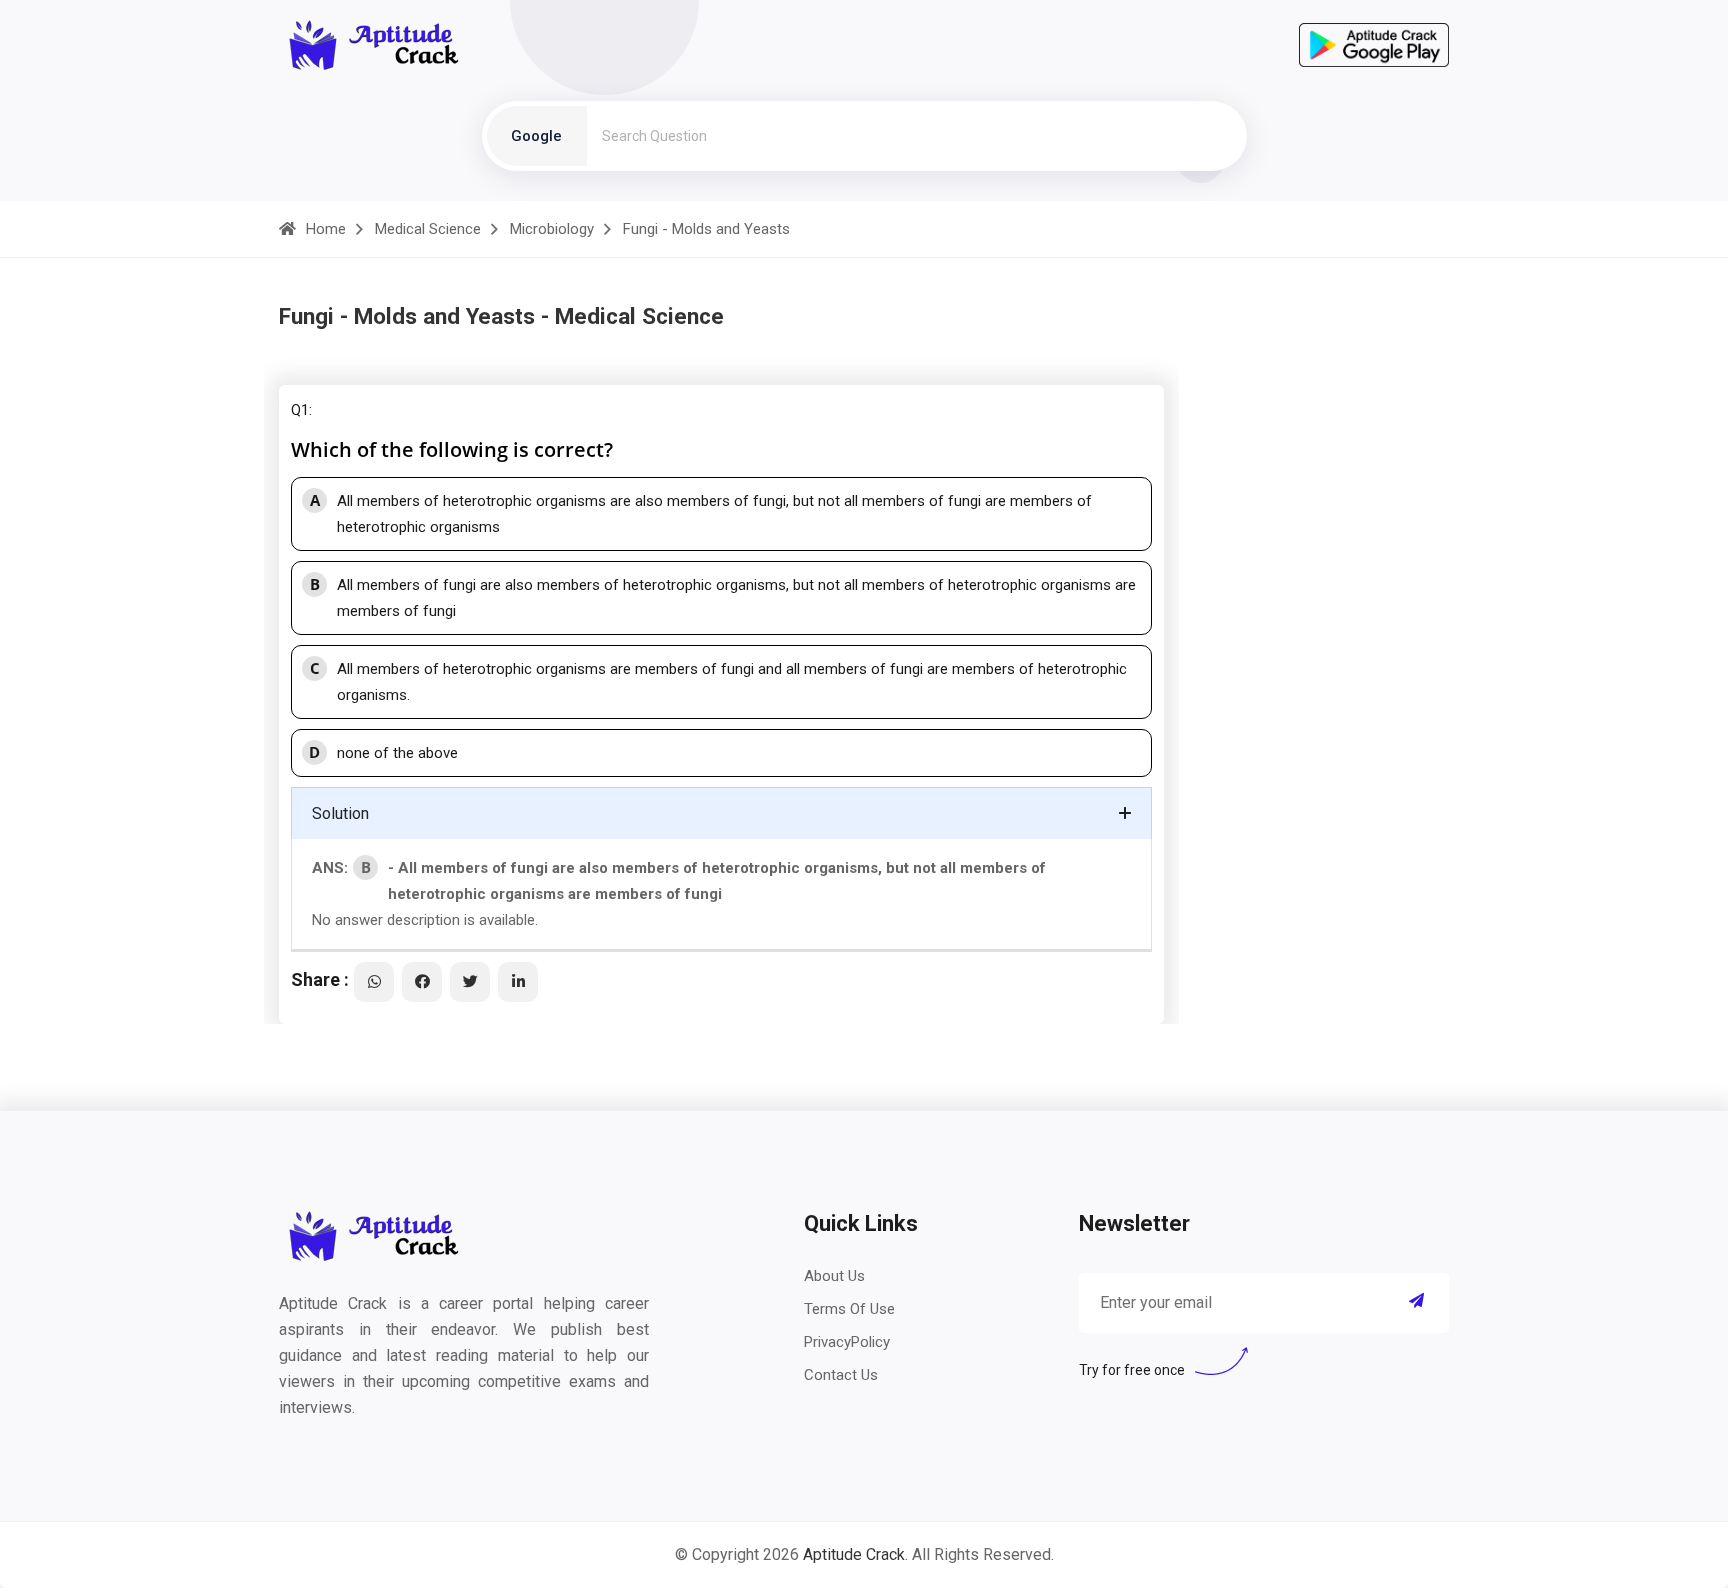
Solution (340, 813)
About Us (834, 1276)
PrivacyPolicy (847, 1342)
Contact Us (841, 1375)
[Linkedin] (518, 982)
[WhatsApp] (374, 982)
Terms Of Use (849, 1309)
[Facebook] (422, 982)
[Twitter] (470, 982)
